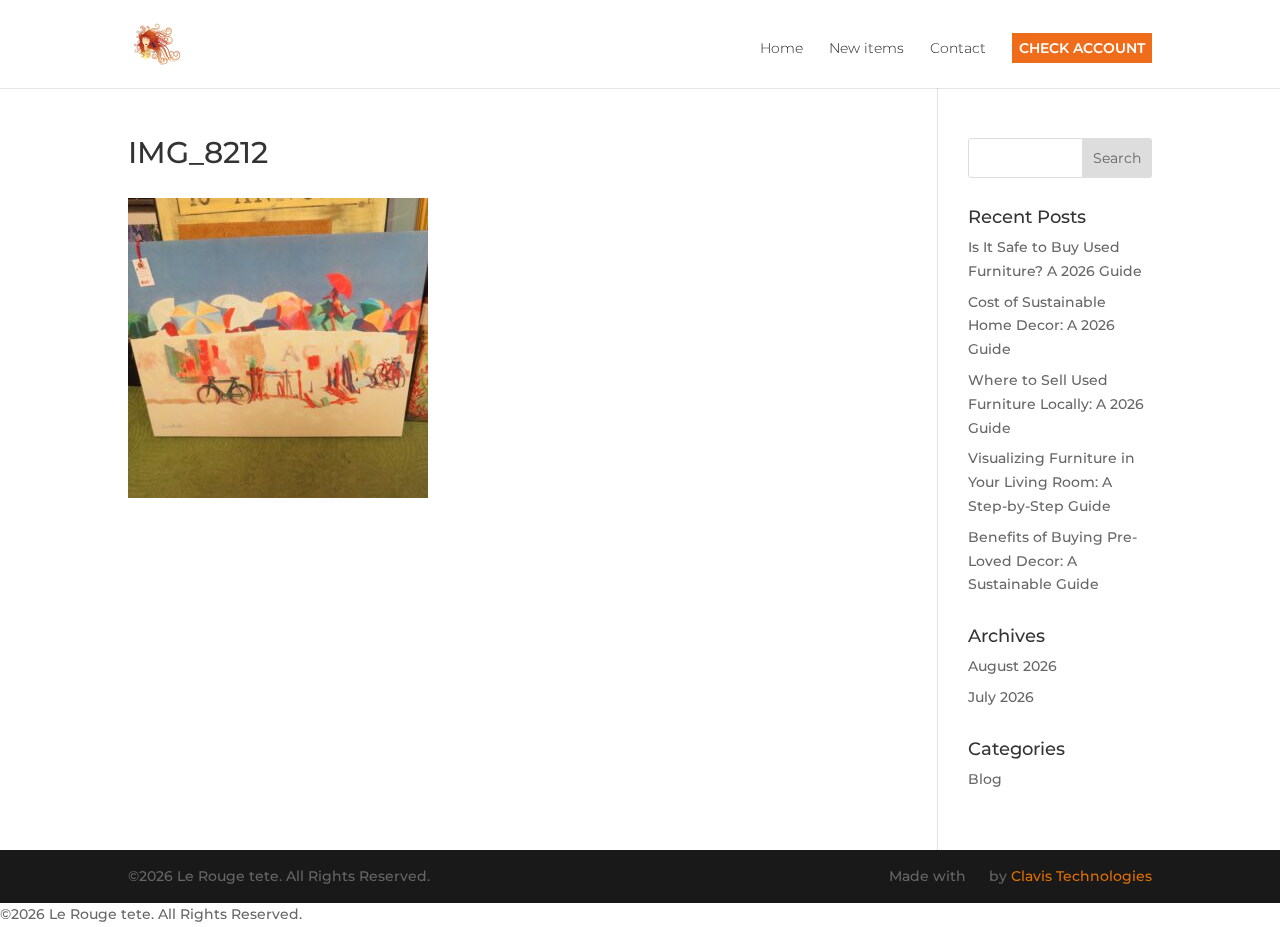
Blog (985, 779)
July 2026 (1001, 697)
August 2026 (1012, 666)
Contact (958, 49)
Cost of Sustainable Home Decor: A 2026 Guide (1041, 326)
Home (781, 49)
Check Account (1082, 48)
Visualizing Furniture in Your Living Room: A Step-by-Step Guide (1051, 482)
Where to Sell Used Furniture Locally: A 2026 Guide (1056, 404)
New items (866, 49)
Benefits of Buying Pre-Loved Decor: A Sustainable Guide (1052, 561)
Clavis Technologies (1081, 876)
